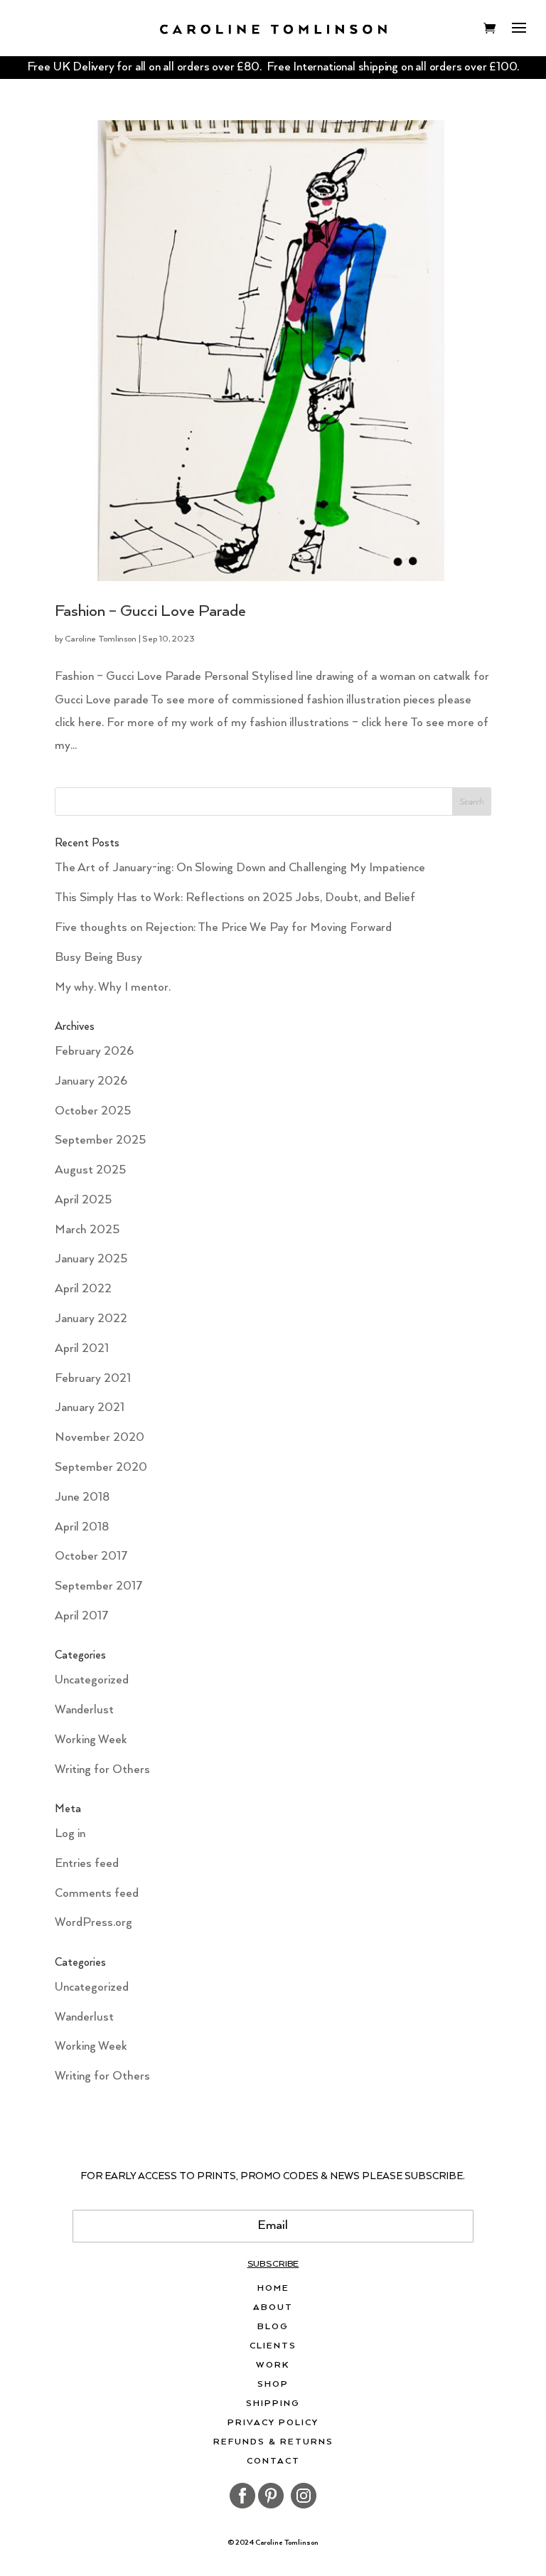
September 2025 (100, 1140)
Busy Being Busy (98, 958)
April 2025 (83, 1200)
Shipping (273, 2404)
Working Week (91, 1740)
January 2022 (91, 1319)
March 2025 (87, 1230)
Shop (273, 2385)
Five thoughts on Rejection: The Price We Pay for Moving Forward (223, 928)
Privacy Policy (273, 2423)
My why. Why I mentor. (113, 988)
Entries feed (87, 1864)
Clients (273, 2346)
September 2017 (99, 1586)
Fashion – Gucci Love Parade (150, 611)
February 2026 (94, 1052)
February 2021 (93, 1379)
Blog (273, 2327)
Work (273, 2365)
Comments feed (97, 1894)
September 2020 (101, 1468)
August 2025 (90, 1170)
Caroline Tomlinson (100, 639)
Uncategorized (92, 1680)
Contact (273, 2461)
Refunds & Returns (273, 2442)
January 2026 (91, 1081)
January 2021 (90, 1408)
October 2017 (91, 1556)
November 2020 (100, 1438)
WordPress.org (93, 1923)
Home (273, 2289)
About (273, 2308)
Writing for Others (102, 1770)
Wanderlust (84, 1710)
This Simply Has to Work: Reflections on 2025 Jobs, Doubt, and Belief (235, 898)
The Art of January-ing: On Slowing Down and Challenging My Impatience (240, 868)
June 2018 (82, 1497)
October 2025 (93, 1111)
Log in (70, 1834)
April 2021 (82, 1349)
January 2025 (91, 1259)
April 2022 (83, 1289)
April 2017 (82, 1616)
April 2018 (82, 1527)
